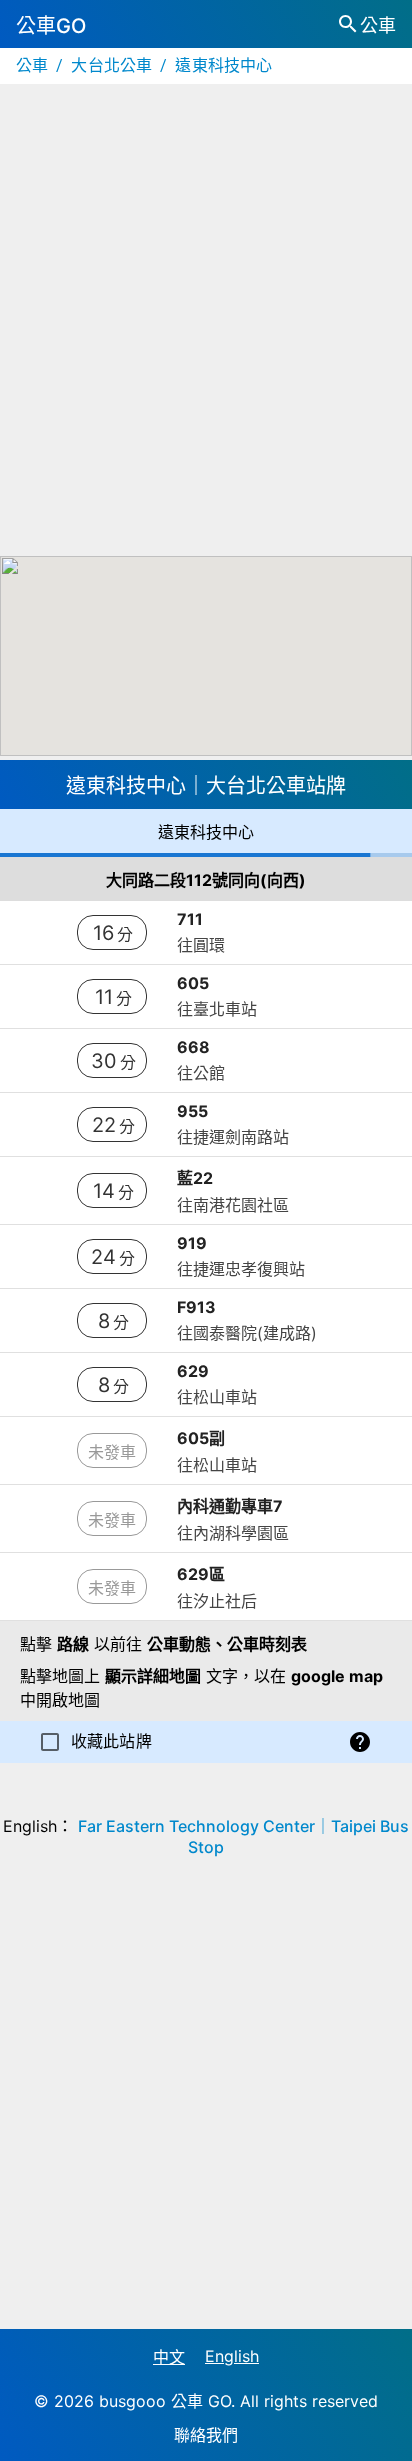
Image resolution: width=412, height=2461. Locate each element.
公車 (32, 65)
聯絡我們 (206, 2435)
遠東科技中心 (223, 65)
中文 (169, 2357)
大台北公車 (111, 65)
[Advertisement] (206, 320)
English (232, 2356)
